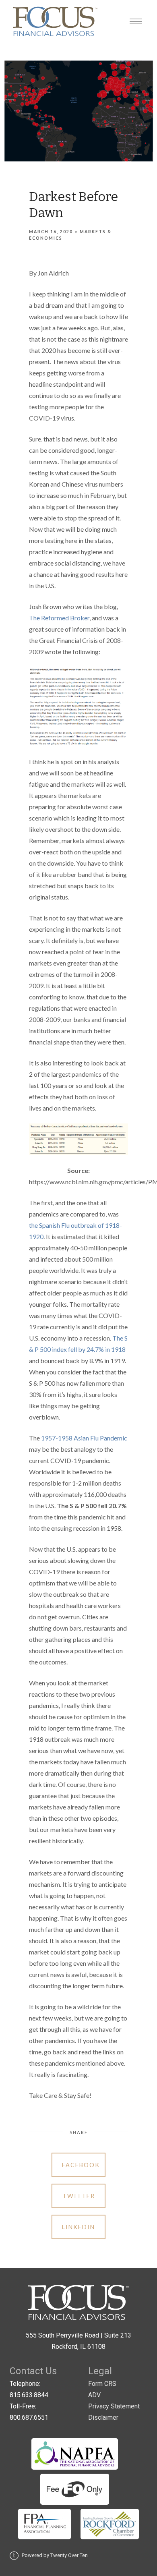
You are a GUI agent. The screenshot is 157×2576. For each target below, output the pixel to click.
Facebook (81, 2165)
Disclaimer (103, 2417)
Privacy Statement (114, 2406)
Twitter (79, 2196)
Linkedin (78, 2227)
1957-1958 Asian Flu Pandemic (84, 1438)
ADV (94, 2395)
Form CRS (102, 2384)
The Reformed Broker (59, 618)
